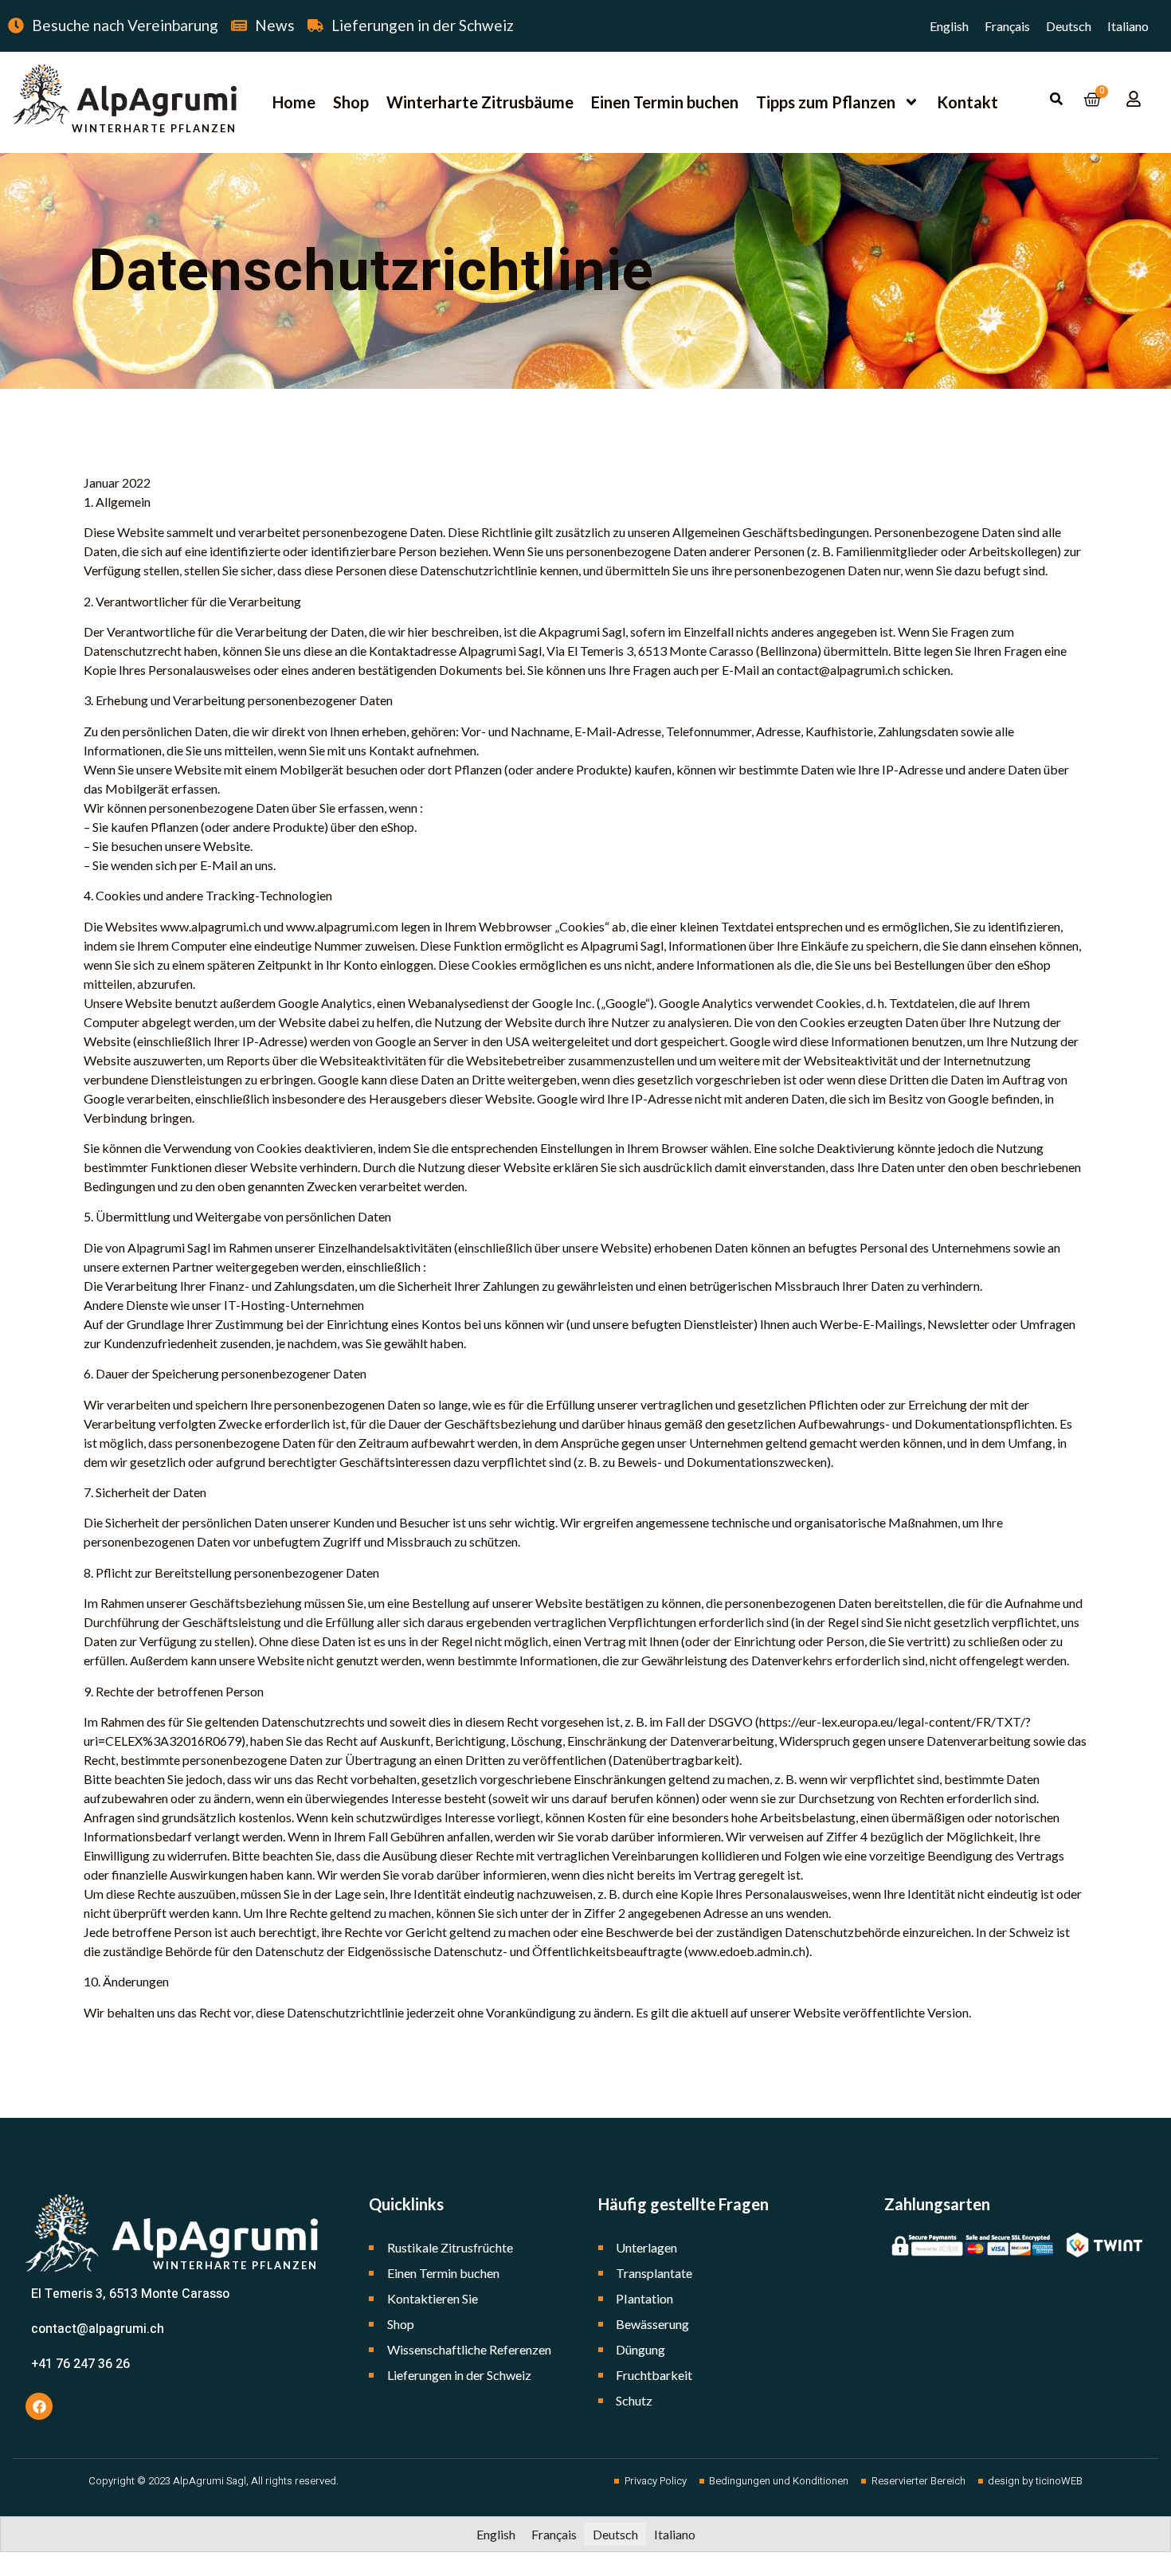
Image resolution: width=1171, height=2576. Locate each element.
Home (294, 102)
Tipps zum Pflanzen (826, 102)
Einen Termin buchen (665, 102)
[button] (1056, 99)
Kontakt (967, 102)
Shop (351, 102)
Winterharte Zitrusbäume (480, 102)
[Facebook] (39, 2406)
